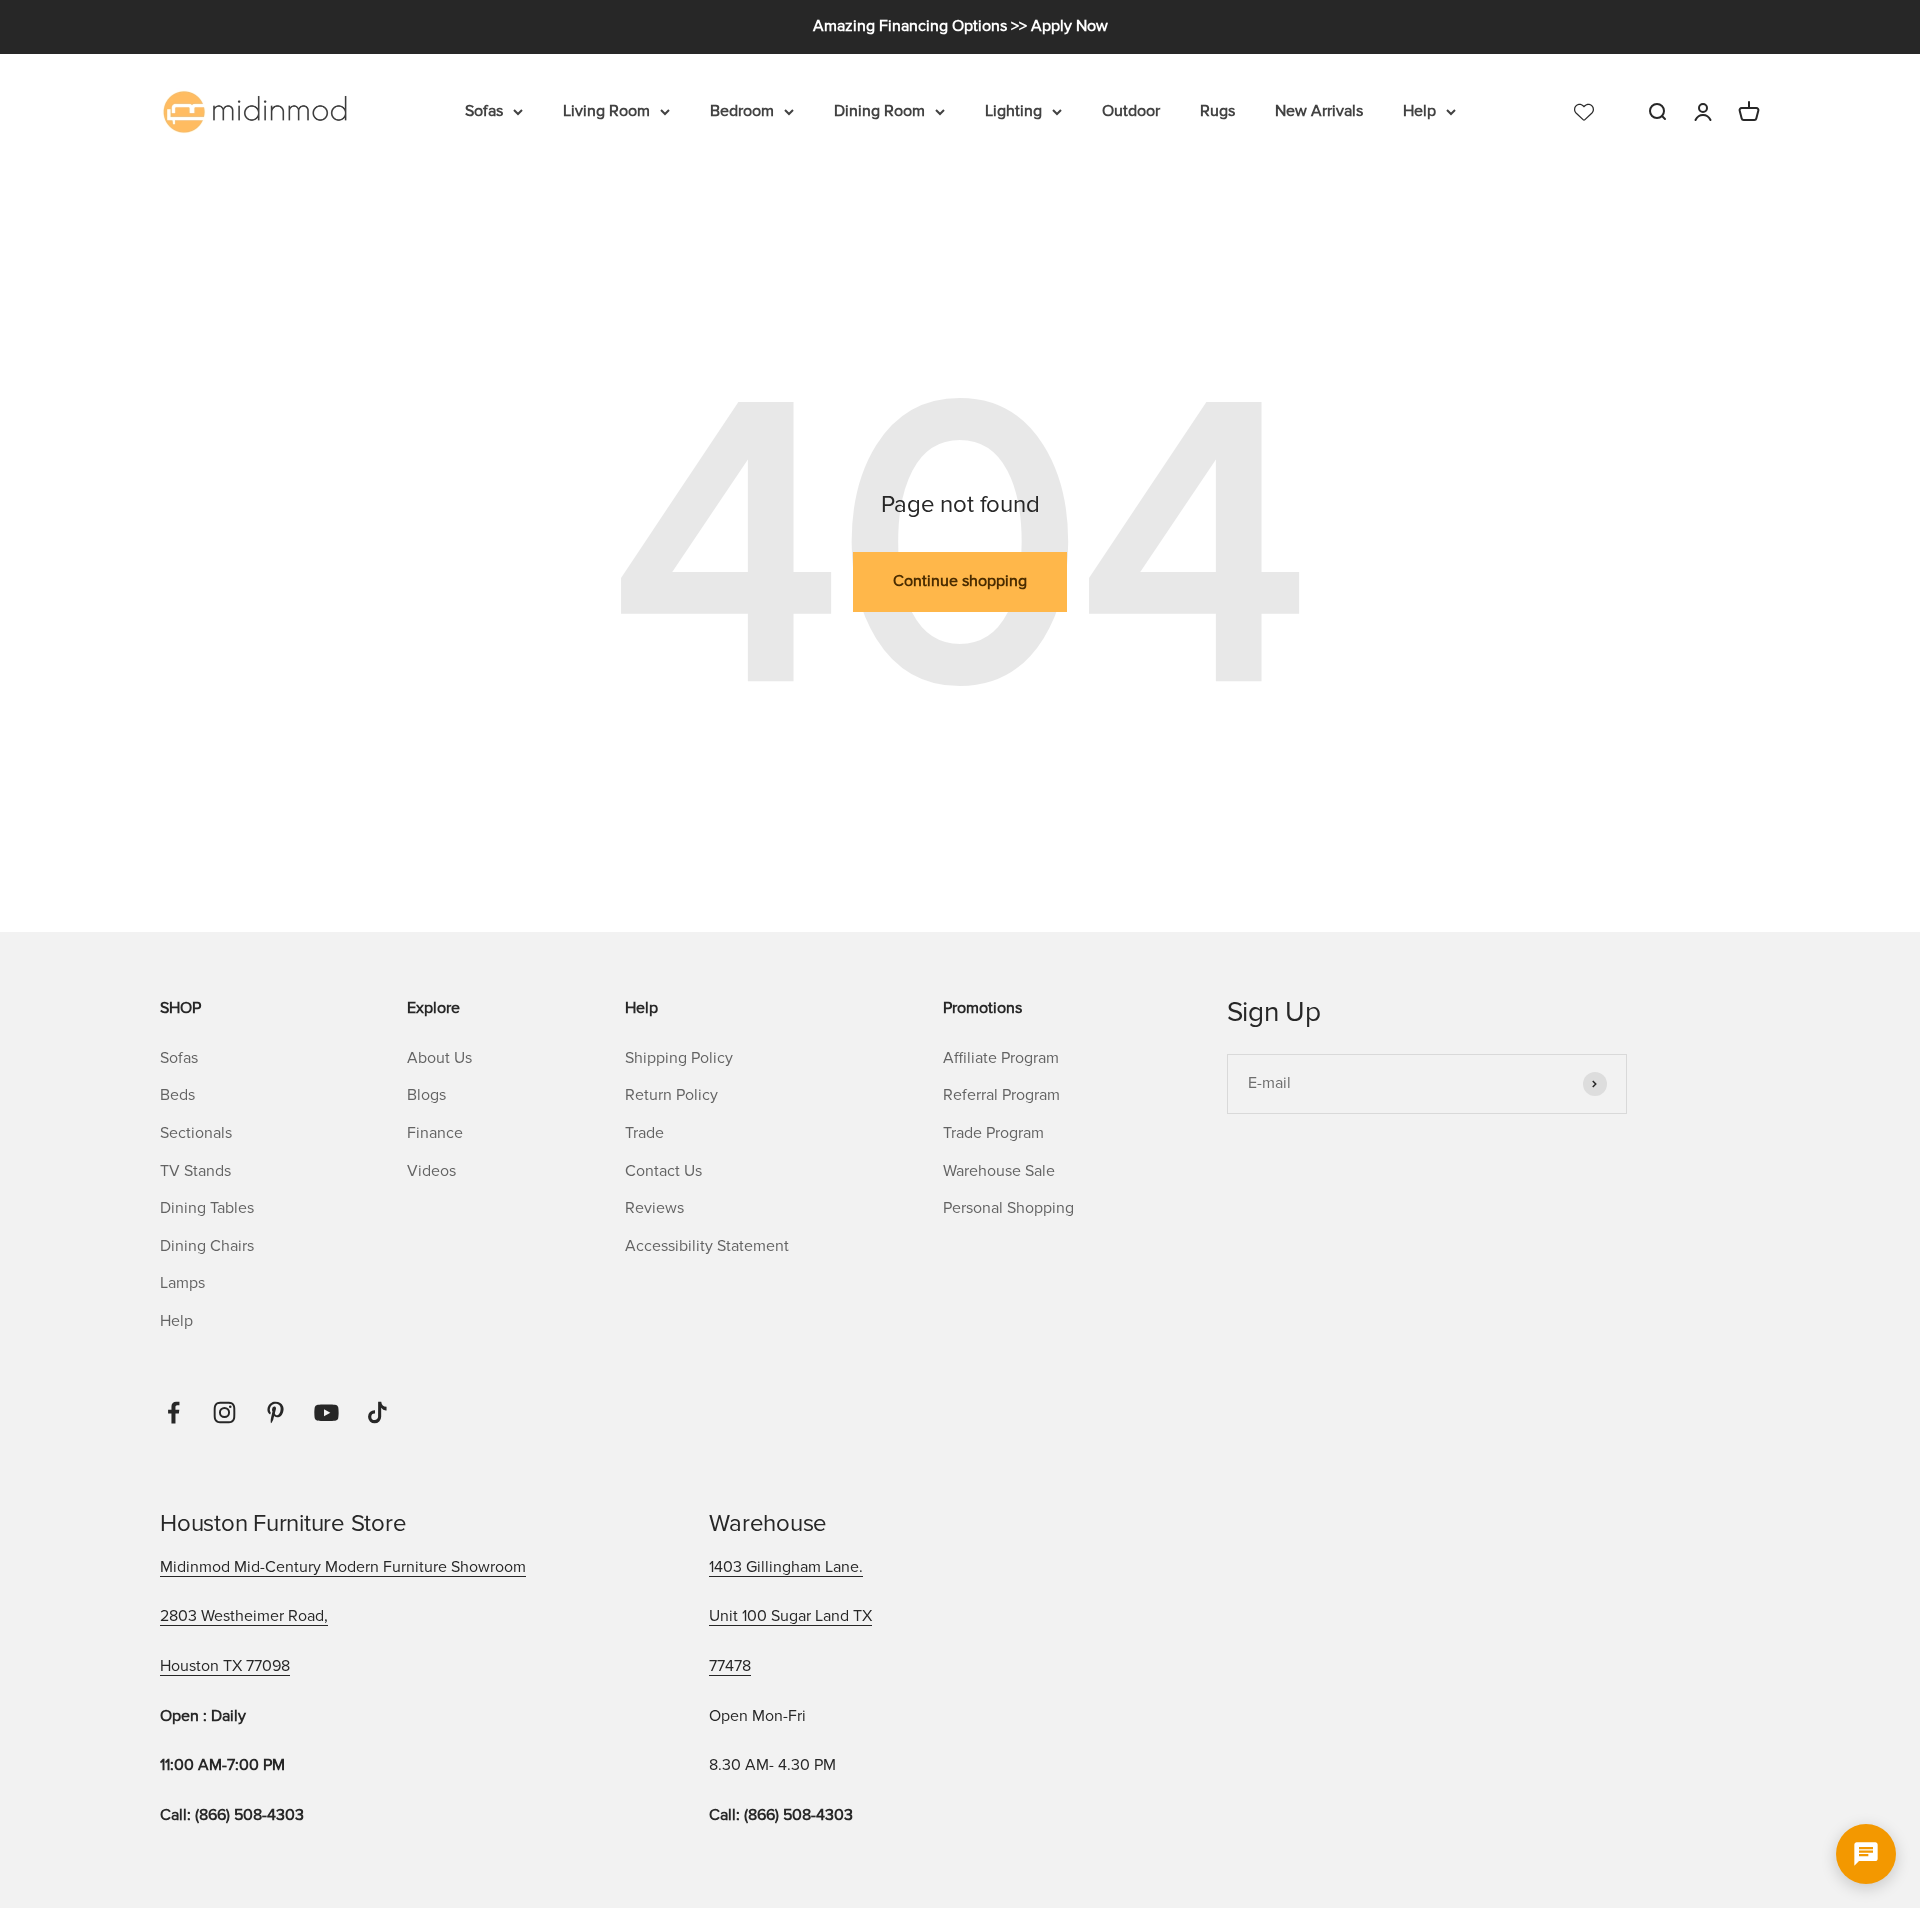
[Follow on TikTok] (377, 1412)
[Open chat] (1866, 1854)
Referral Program (1001, 1095)
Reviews (654, 1208)
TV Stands (195, 1171)
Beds (177, 1095)
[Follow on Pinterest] (275, 1412)
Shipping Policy (679, 1058)
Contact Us (663, 1171)
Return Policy (671, 1095)
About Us (439, 1058)
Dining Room (879, 111)
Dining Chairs (207, 1246)
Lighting (1013, 111)
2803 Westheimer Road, (244, 1616)
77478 (730, 1666)
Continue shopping (960, 581)
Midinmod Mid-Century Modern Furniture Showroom (343, 1567)
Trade (644, 1133)
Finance (435, 1133)
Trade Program (993, 1133)
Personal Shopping (1008, 1208)
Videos (431, 1171)
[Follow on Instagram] (224, 1412)
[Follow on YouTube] (326, 1412)
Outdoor (1131, 111)
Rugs (1217, 111)
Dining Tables (207, 1208)
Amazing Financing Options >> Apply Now (960, 26)
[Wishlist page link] (1584, 111)
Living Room (606, 111)
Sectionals (196, 1133)
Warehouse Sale (999, 1171)
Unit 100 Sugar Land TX (790, 1616)
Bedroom (742, 111)
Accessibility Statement (707, 1246)
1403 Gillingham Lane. (786, 1567)
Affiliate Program (1001, 1058)
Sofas (484, 111)
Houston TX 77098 (225, 1666)
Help (1419, 111)
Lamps (182, 1283)
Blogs (426, 1095)
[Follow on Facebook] (173, 1412)
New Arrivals (1319, 111)
